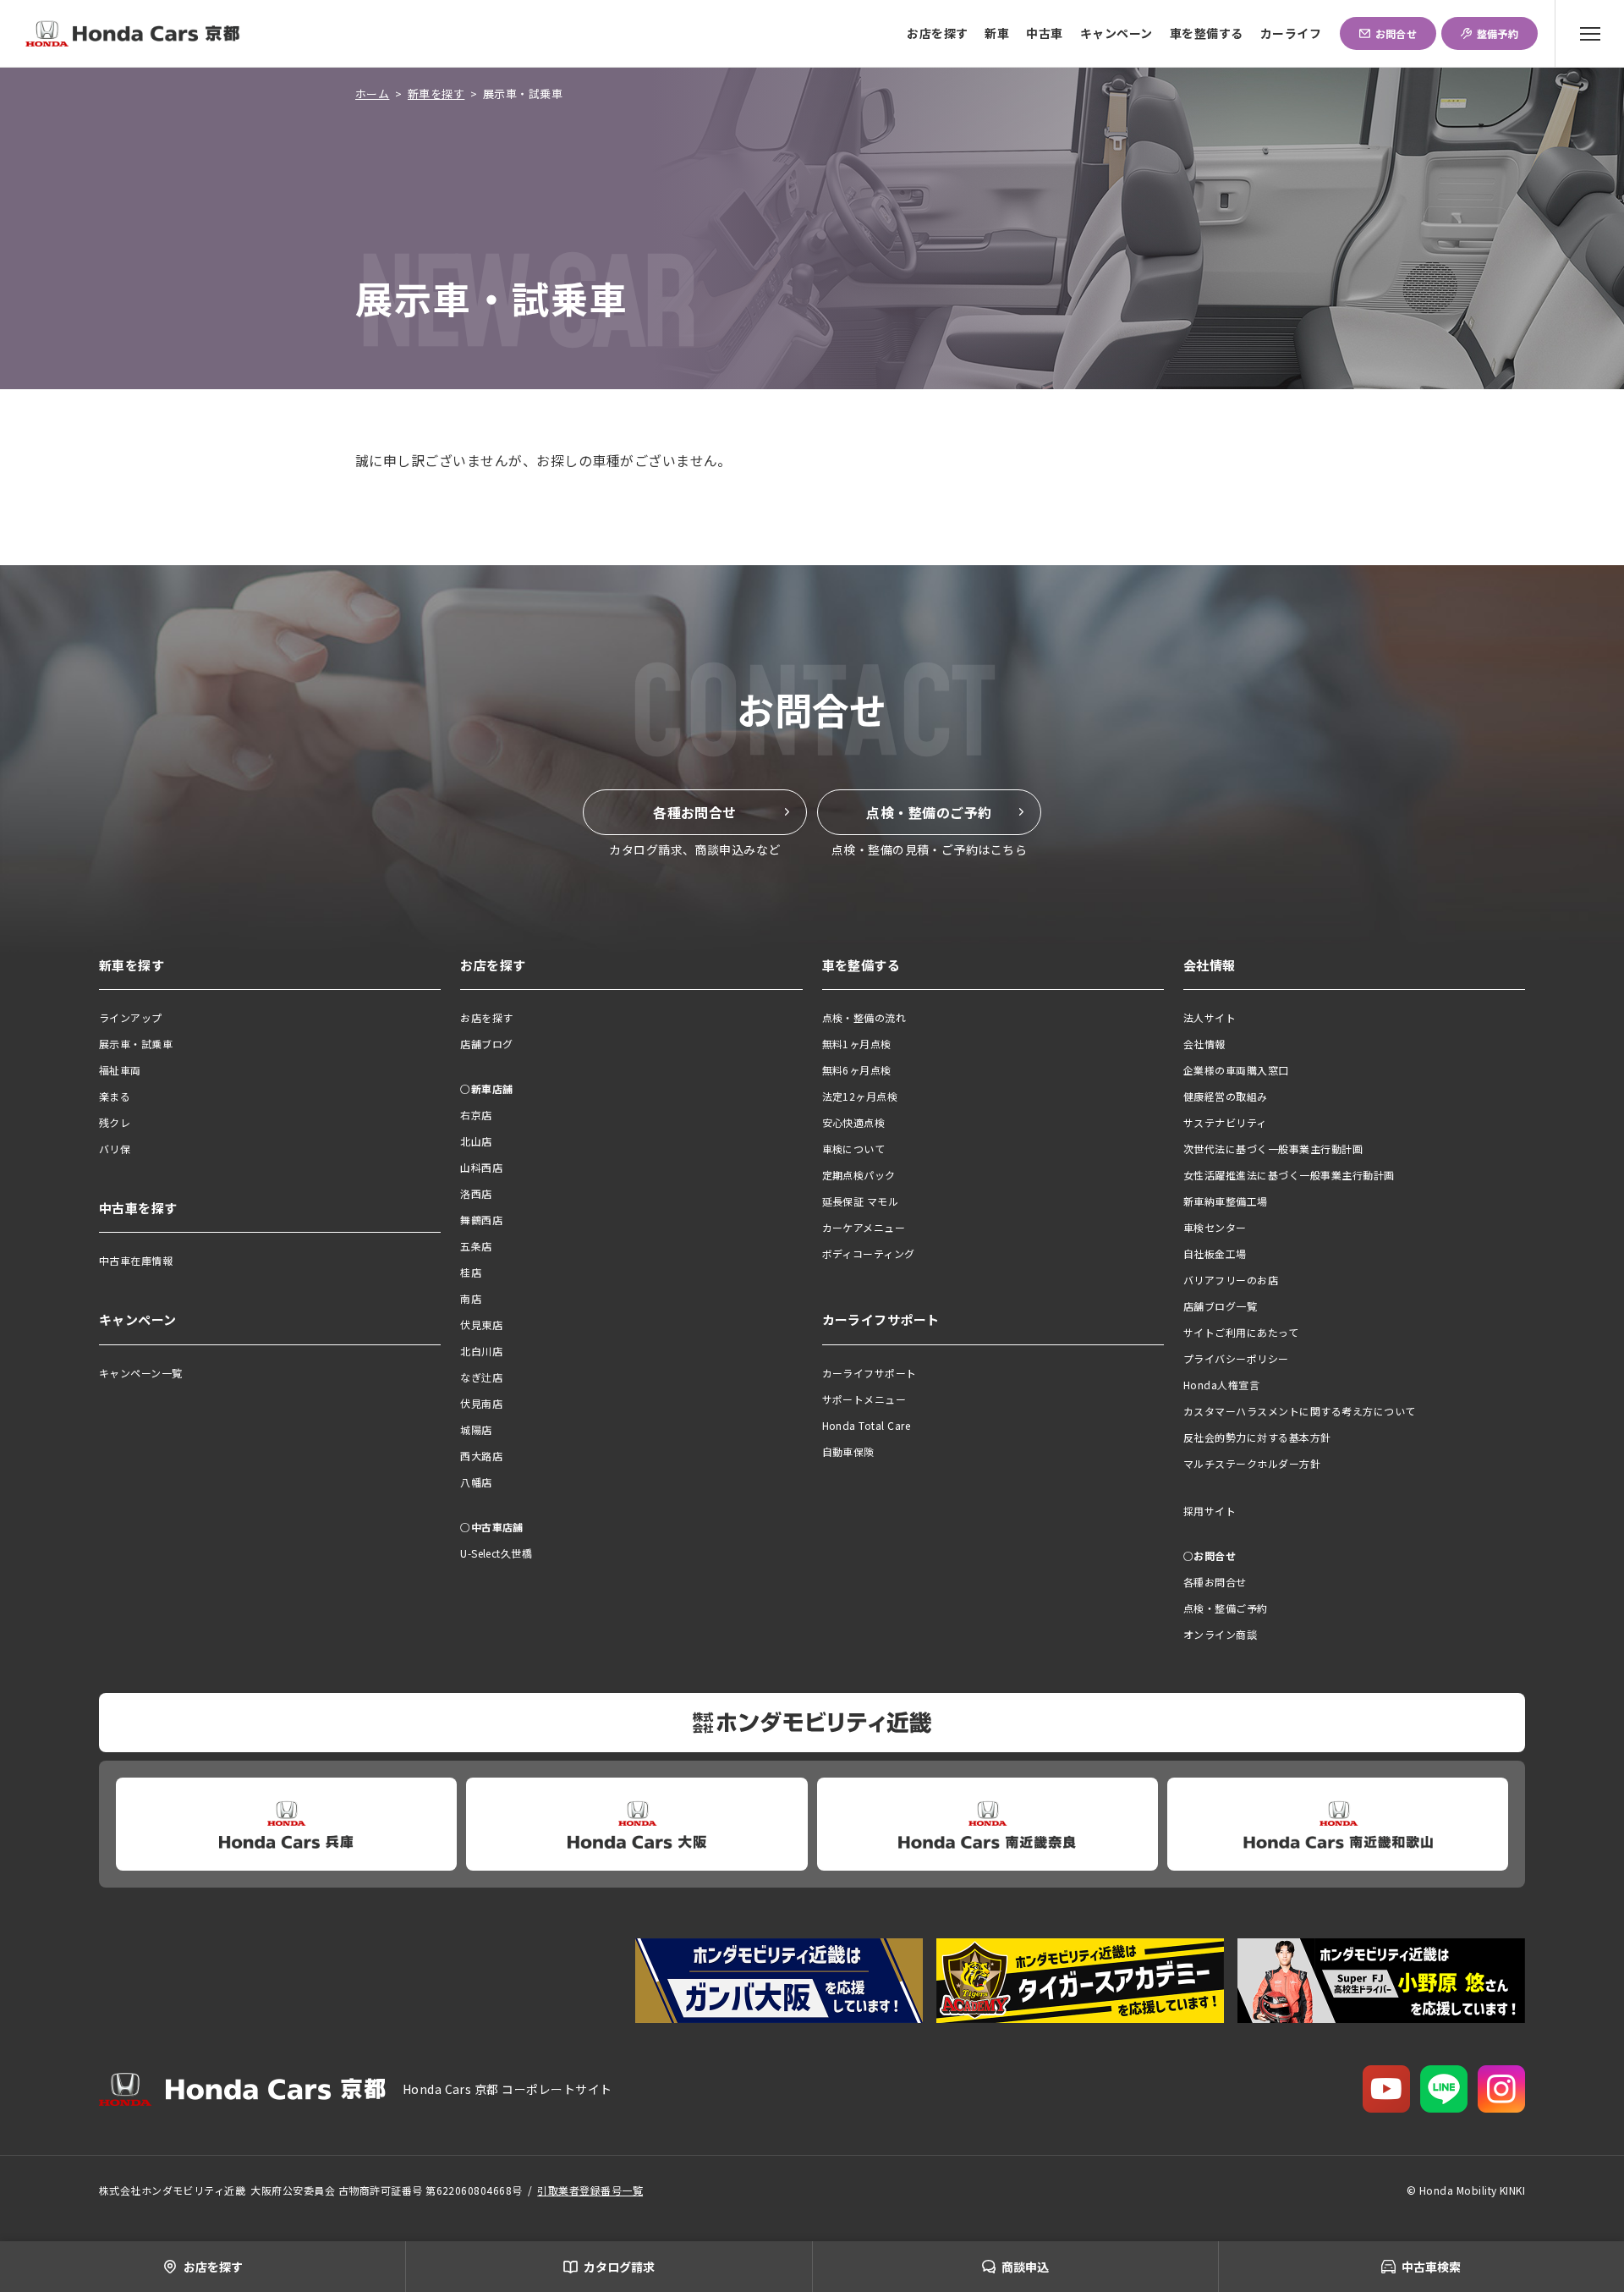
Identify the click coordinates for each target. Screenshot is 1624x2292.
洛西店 (476, 1193)
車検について (854, 1149)
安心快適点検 (854, 1122)
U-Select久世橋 (496, 1553)
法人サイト (1210, 1017)
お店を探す (937, 33)
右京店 (476, 1115)
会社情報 (1204, 1044)
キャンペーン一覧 (141, 1373)
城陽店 (476, 1429)
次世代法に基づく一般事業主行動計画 (1273, 1149)
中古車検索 (1431, 2267)
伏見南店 (481, 1403)
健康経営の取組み (1226, 1096)
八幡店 (476, 1482)
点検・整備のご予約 (929, 812)
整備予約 (1498, 33)
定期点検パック (859, 1175)
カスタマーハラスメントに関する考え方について (1300, 1411)
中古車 (1044, 33)
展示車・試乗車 (136, 1044)
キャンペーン (1116, 33)
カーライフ (1291, 33)
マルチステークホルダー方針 (1252, 1463)
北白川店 (481, 1351)
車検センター (1215, 1227)
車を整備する (1207, 33)
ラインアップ (131, 1017)
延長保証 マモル (861, 1201)
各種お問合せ (695, 812)
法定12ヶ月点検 (860, 1096)
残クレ (115, 1122)
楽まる (115, 1096)
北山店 (476, 1141)
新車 (997, 33)
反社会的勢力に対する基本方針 (1257, 1437)
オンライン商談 (1220, 1634)
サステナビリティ (1225, 1122)
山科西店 (481, 1167)
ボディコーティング (869, 1253)
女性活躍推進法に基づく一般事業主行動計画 (1289, 1175)
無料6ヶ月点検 (857, 1070)
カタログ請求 (619, 2267)
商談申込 (1025, 2267)
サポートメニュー (864, 1399)
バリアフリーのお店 (1231, 1280)
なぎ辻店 (481, 1377)
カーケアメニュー (864, 1227)
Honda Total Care (867, 1425)
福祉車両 (120, 1070)
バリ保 (115, 1149)
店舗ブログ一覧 (1220, 1306)
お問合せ (1396, 33)
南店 (471, 1298)
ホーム (372, 93)
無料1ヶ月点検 (857, 1044)
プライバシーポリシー (1236, 1358)
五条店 (476, 1246)
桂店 (471, 1272)
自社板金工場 (1215, 1253)
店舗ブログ (486, 1044)
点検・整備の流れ (864, 1017)
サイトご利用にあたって (1241, 1332)
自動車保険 (848, 1451)
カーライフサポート (870, 1373)
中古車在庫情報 (136, 1260)
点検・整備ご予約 (1226, 1608)
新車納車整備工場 (1226, 1201)
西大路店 (481, 1456)
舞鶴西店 (481, 1220)
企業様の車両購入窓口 (1236, 1070)
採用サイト (1210, 1511)
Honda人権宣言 (1221, 1385)
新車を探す (436, 93)
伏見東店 (481, 1325)
